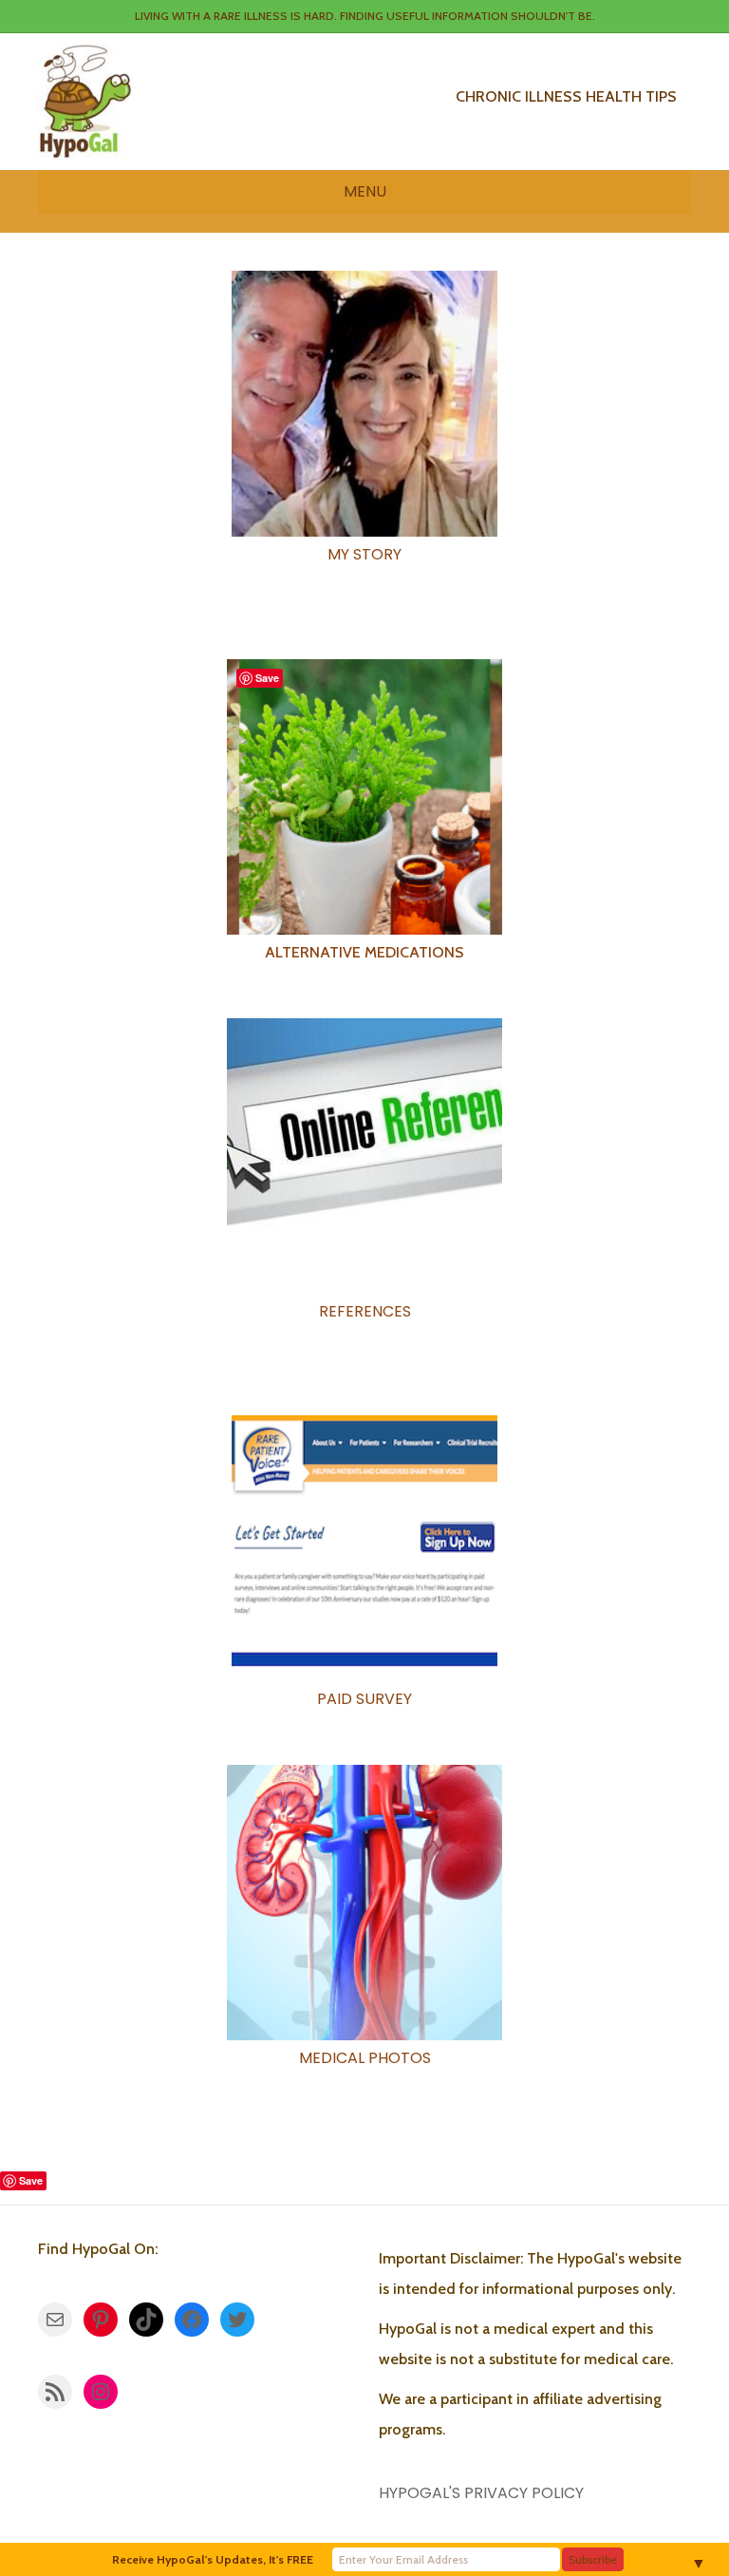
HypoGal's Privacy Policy (481, 2493)
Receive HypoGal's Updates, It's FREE (213, 2559)
